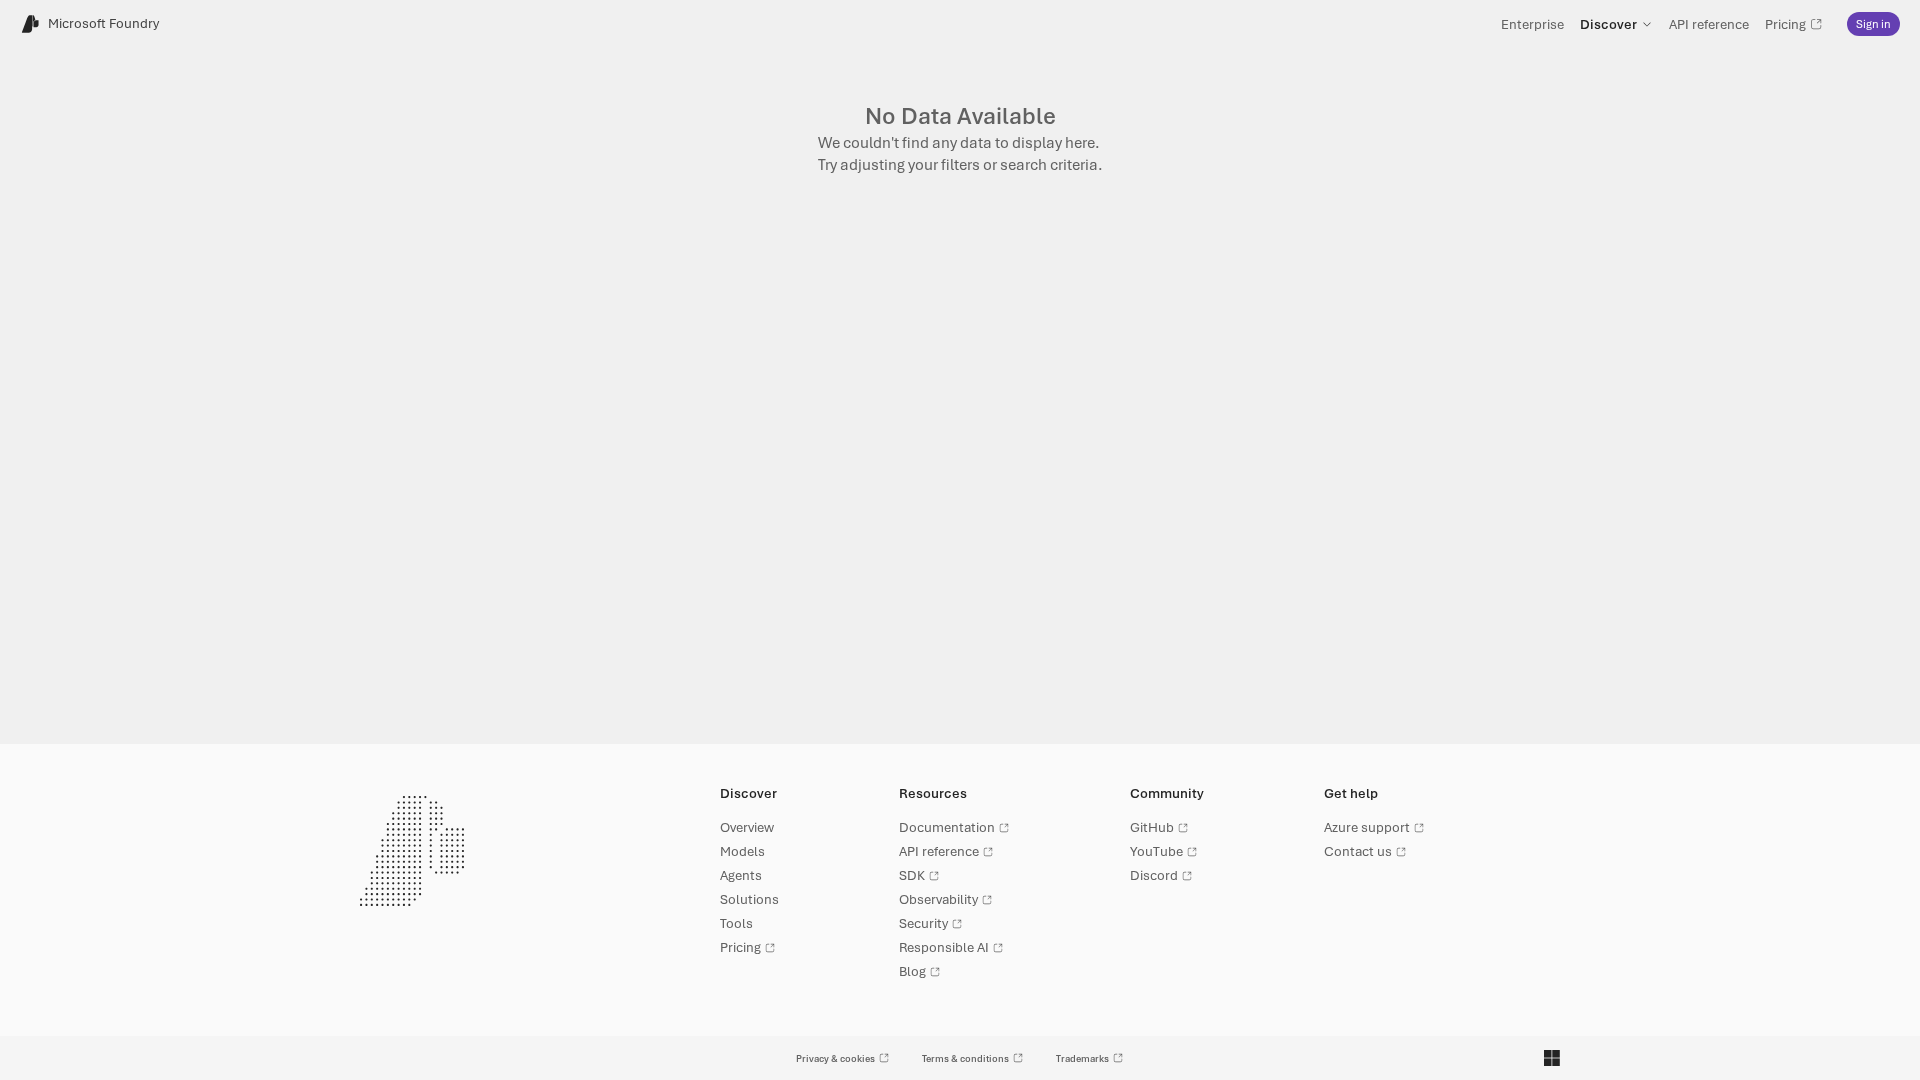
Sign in (1873, 24)
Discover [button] (1608, 24)
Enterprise (1532, 24)
